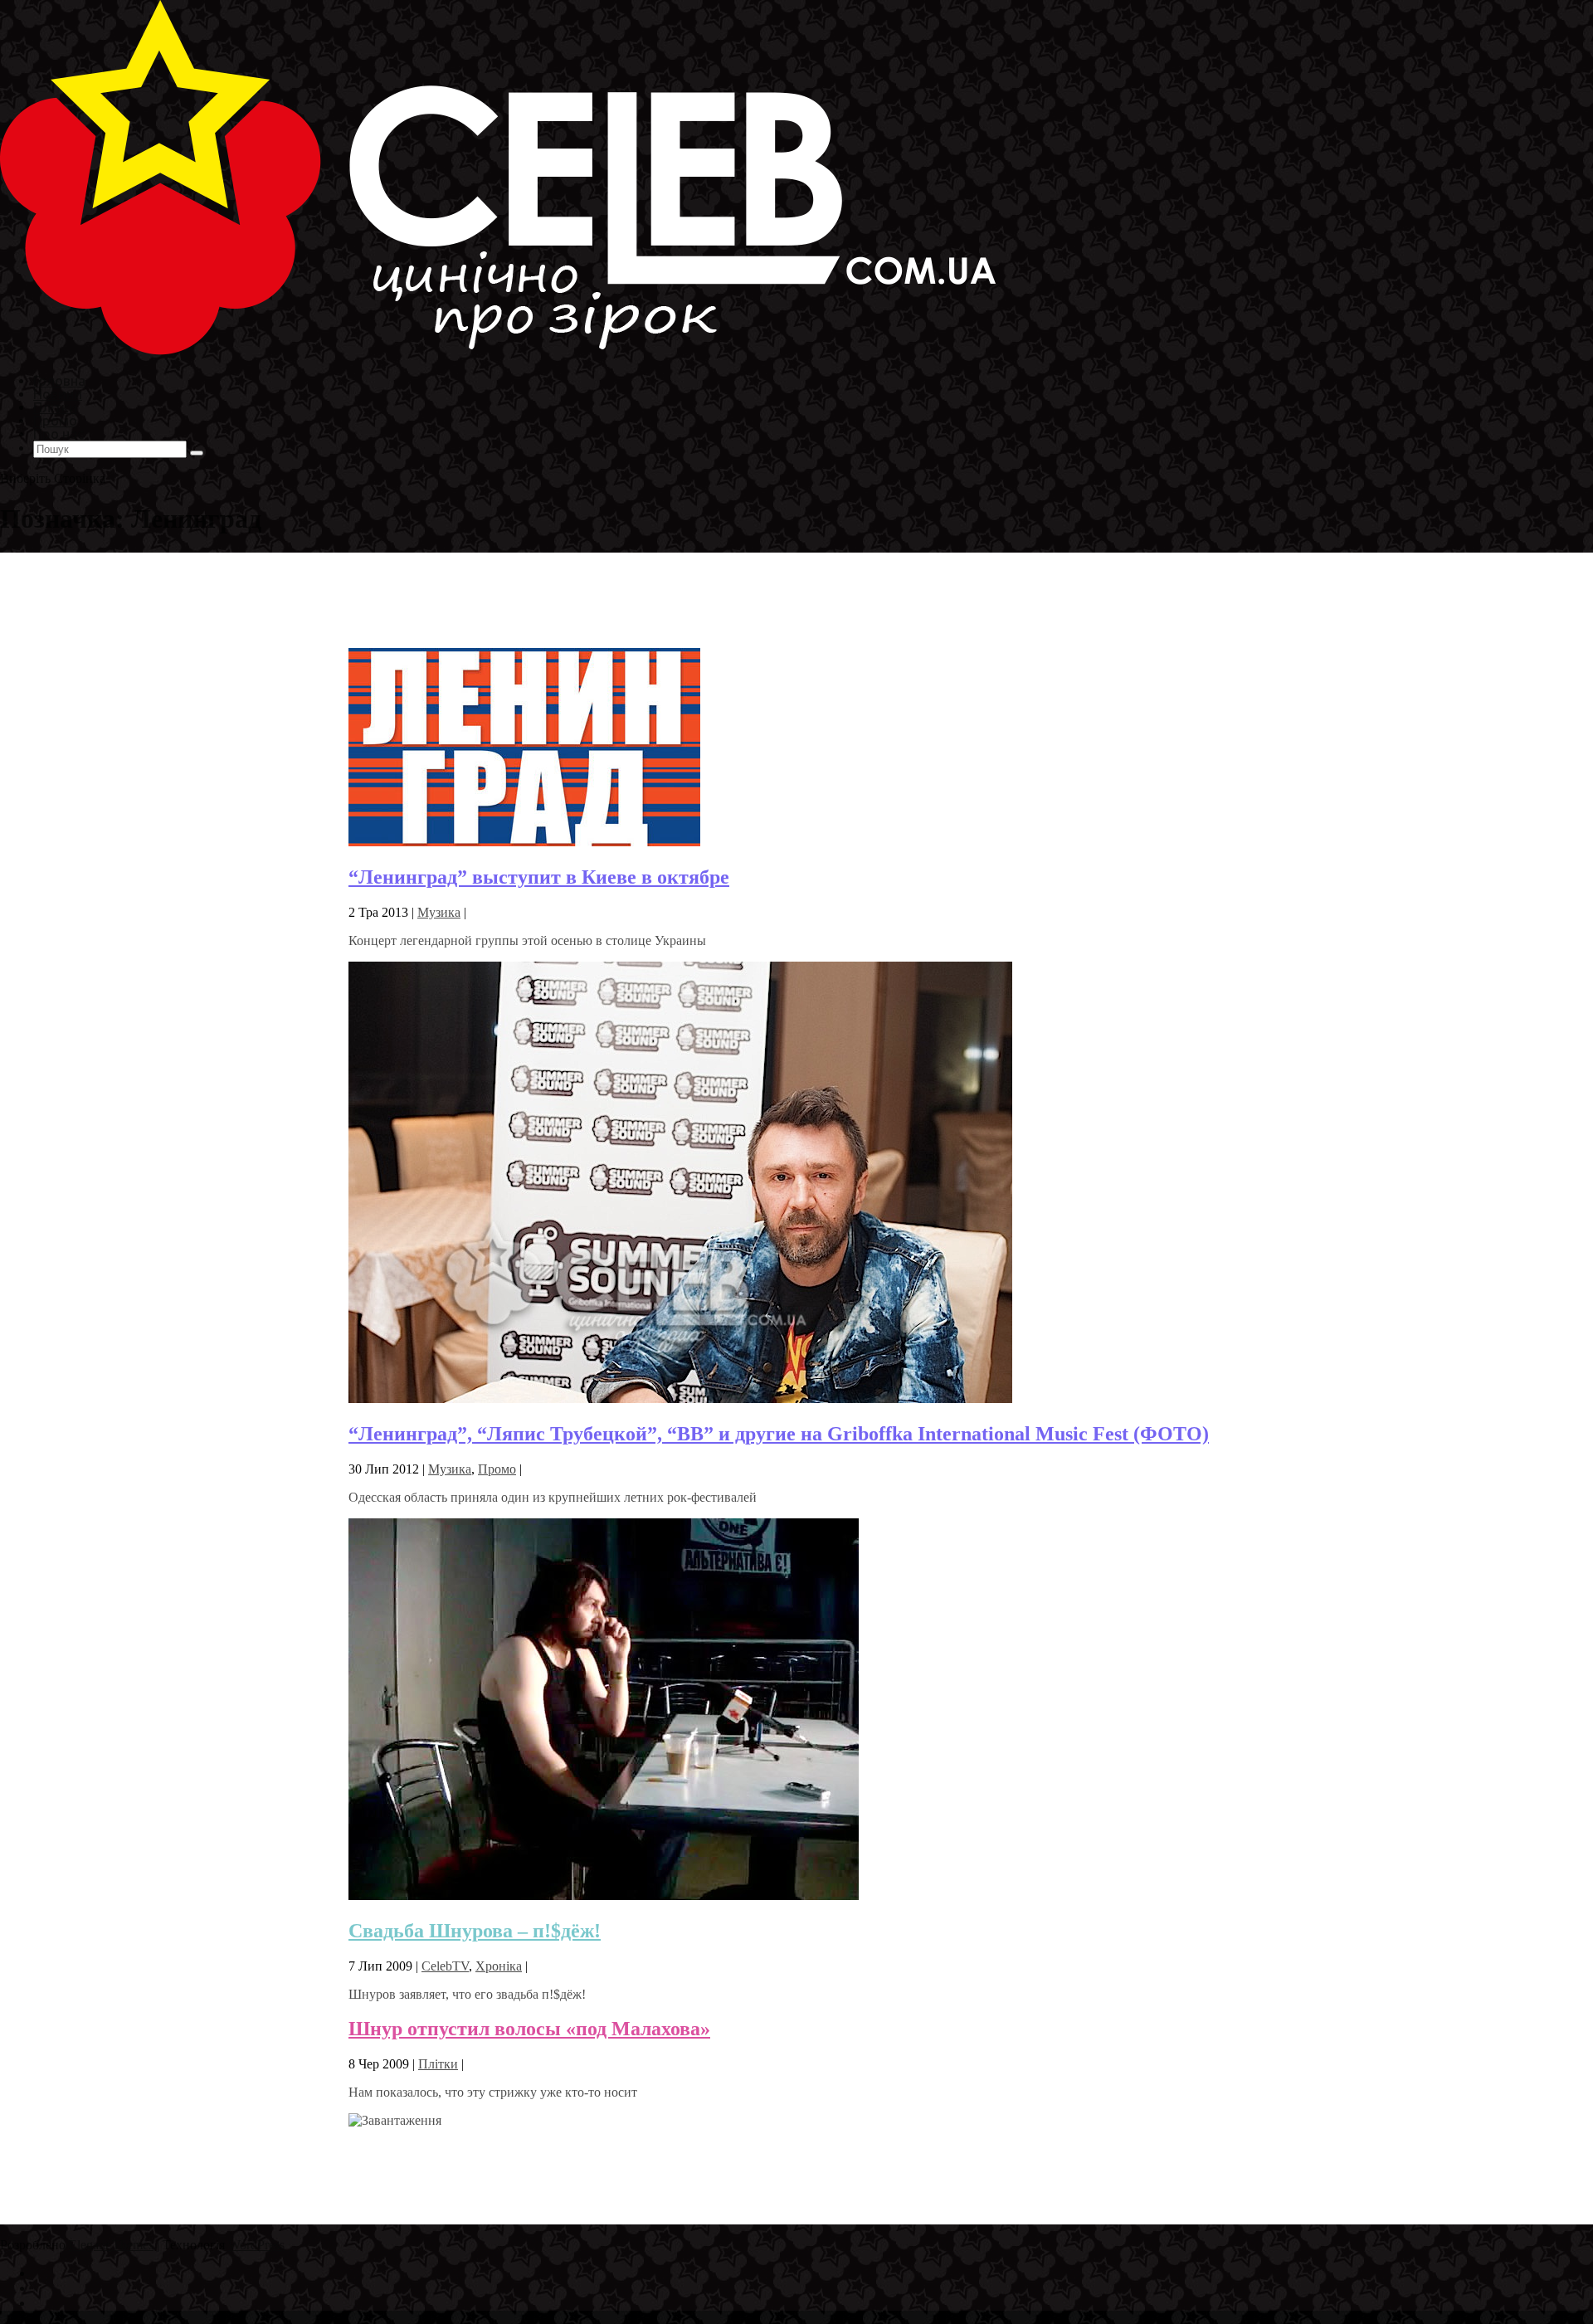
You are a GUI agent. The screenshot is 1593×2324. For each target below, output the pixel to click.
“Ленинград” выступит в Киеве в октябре (539, 877)
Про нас (58, 434)
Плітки (438, 2064)
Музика (439, 912)
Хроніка (499, 1966)
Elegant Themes (111, 2245)
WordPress (256, 2245)
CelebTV (445, 1966)
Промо (497, 1469)
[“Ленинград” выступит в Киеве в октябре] (524, 842)
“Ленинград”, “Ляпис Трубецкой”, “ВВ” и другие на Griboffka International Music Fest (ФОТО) (779, 1434)
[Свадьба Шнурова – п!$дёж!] (604, 1895)
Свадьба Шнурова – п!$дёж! (475, 1931)
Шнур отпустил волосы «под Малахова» (529, 2029)
